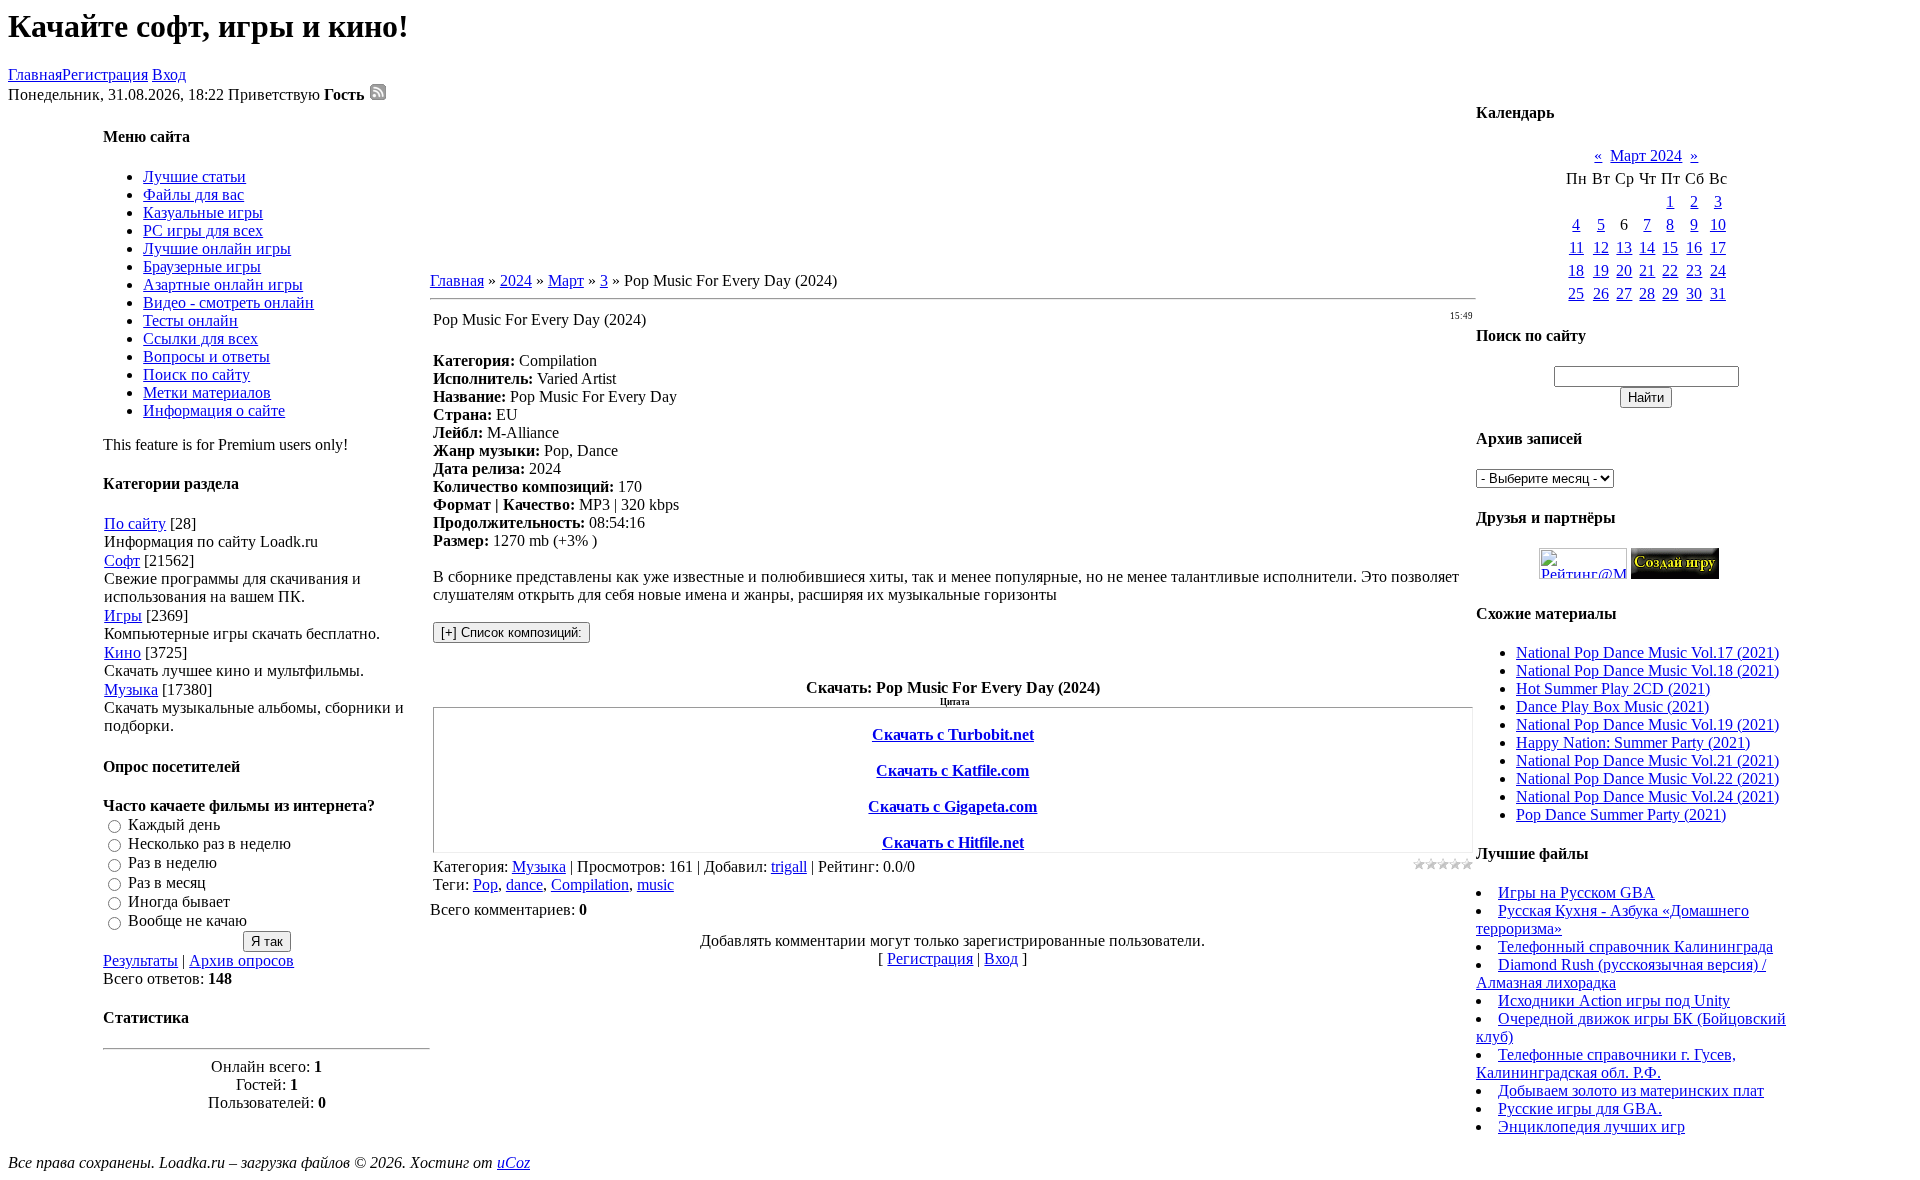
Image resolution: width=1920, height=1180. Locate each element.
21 (1647, 270)
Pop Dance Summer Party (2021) (1621, 814)
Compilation (590, 884)
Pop (485, 884)
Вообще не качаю (187, 921)
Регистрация (105, 74)
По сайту (135, 523)
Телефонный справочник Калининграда (1635, 946)
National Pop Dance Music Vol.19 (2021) (1647, 724)
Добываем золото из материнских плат (1631, 1090)
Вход (169, 74)
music (655, 884)
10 (1718, 224)
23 (1694, 270)
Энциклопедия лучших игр (1591, 1126)
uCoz (513, 1162)
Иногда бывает (179, 901)
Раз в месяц (167, 882)
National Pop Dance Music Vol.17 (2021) (1647, 652)
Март (566, 280)
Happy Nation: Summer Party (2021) (1633, 742)
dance (524, 884)
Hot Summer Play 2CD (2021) (1613, 688)
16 (1694, 247)
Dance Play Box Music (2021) (1612, 706)
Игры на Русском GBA (1576, 892)
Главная (35, 74)
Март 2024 (1646, 155)
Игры (123, 615)
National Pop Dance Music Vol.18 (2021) (1647, 670)
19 (1601, 270)
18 (1576, 270)
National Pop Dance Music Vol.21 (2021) (1647, 760)
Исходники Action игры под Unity (1614, 1000)
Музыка (131, 689)
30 (1694, 293)
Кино (122, 652)
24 (1718, 270)
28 (1647, 293)
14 (1647, 247)
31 (1718, 293)
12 (1601, 247)
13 (1624, 247)
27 (1624, 293)
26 (1601, 293)
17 (1718, 247)
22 (1670, 270)
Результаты (140, 960)
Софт (122, 560)
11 (1576, 247)
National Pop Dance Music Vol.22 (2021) (1647, 778)
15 (1670, 247)
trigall (789, 866)
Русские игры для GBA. (1580, 1108)
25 (1576, 293)
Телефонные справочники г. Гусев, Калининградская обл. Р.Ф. (1606, 1063)
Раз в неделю (172, 863)
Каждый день (174, 824)
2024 (516, 280)
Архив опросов (241, 960)
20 (1624, 270)
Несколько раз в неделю (209, 843)
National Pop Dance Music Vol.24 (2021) (1647, 796)
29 (1670, 293)
